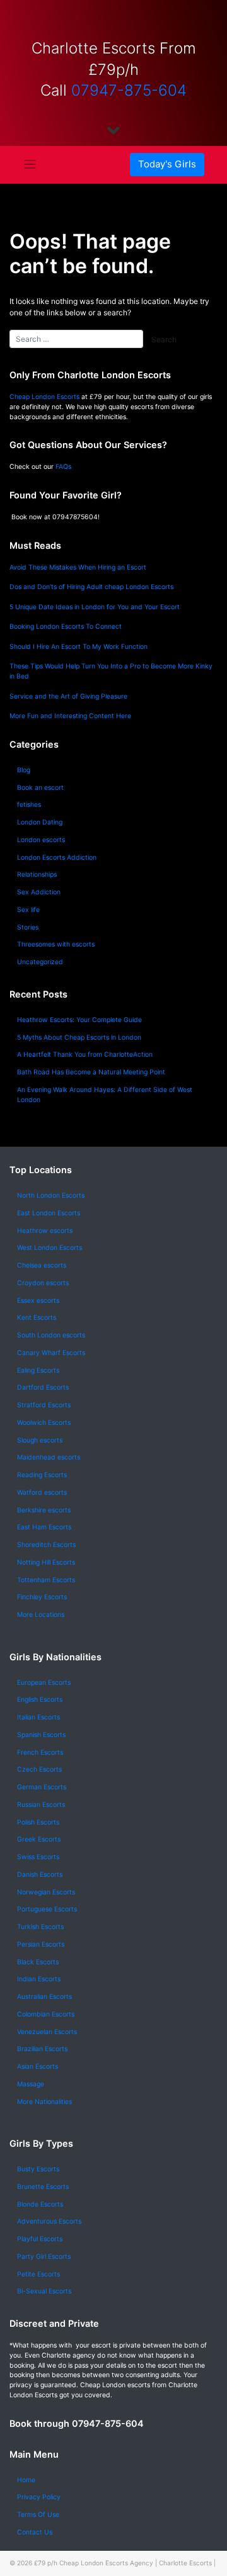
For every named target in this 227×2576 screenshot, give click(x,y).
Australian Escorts (44, 1997)
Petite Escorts (38, 2274)
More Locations (41, 1615)
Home (26, 2480)
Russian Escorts (41, 1805)
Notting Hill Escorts (46, 1562)
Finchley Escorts (42, 1597)
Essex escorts (38, 1301)
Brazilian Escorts (42, 2049)
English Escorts (40, 1700)
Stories (28, 927)
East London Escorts (49, 1213)
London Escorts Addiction (57, 858)
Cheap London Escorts (44, 397)
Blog (24, 770)
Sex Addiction (39, 892)
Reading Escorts (42, 1475)
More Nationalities (44, 2102)
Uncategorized (40, 962)
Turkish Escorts (40, 1927)
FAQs (63, 467)
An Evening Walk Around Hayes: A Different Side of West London (105, 1095)
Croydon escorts (43, 1283)
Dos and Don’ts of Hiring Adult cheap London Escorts (91, 587)
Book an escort (40, 788)
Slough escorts (40, 1440)
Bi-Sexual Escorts (44, 2291)
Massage (31, 2084)
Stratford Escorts (44, 1405)
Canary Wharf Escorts (51, 1353)
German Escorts (42, 1787)
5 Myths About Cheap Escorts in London (79, 1038)
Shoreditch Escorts (46, 1545)
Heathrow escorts (45, 1231)
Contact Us (35, 2532)
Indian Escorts (39, 1979)
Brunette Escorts (43, 2187)
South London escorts (51, 1335)
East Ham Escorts (44, 1527)
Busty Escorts (38, 2169)
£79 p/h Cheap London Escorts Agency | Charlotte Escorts (123, 2563)
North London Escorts (51, 1195)
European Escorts (44, 1683)
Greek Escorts (39, 1839)
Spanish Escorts (41, 1735)
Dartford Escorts (43, 1387)
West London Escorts (49, 1248)
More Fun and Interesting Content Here (70, 716)
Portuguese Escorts (47, 1909)
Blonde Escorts (40, 2204)
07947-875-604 (129, 90)
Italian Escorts (38, 1717)
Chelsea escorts (42, 1265)
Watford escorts (42, 1493)
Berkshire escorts (44, 1510)
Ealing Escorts (38, 1370)
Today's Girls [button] (167, 164)
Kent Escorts (37, 1318)
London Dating (40, 822)
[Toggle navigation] (30, 165)
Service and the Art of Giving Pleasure (68, 696)
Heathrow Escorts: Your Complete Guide (79, 1020)
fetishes (29, 805)
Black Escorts (38, 1962)
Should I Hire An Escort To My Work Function (79, 647)
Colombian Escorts (46, 2014)
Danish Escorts (40, 1875)
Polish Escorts (38, 1822)
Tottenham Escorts (46, 1580)
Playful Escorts (40, 2239)
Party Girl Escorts (44, 2257)
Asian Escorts (38, 2067)
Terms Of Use (38, 2515)
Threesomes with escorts (56, 944)
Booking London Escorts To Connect (66, 627)
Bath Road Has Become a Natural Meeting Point (91, 1072)
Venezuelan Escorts (47, 2032)
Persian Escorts (41, 1944)
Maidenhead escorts (49, 1457)
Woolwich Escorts (44, 1423)
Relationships (37, 875)
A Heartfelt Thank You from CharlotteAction (85, 1055)
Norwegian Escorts (46, 1892)
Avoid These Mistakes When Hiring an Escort (78, 567)
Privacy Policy (39, 2497)
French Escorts (40, 1752)
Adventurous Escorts (49, 2221)
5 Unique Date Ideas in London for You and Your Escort (95, 607)
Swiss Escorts (38, 1857)
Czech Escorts (39, 1769)
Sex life (28, 910)
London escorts (41, 840)
